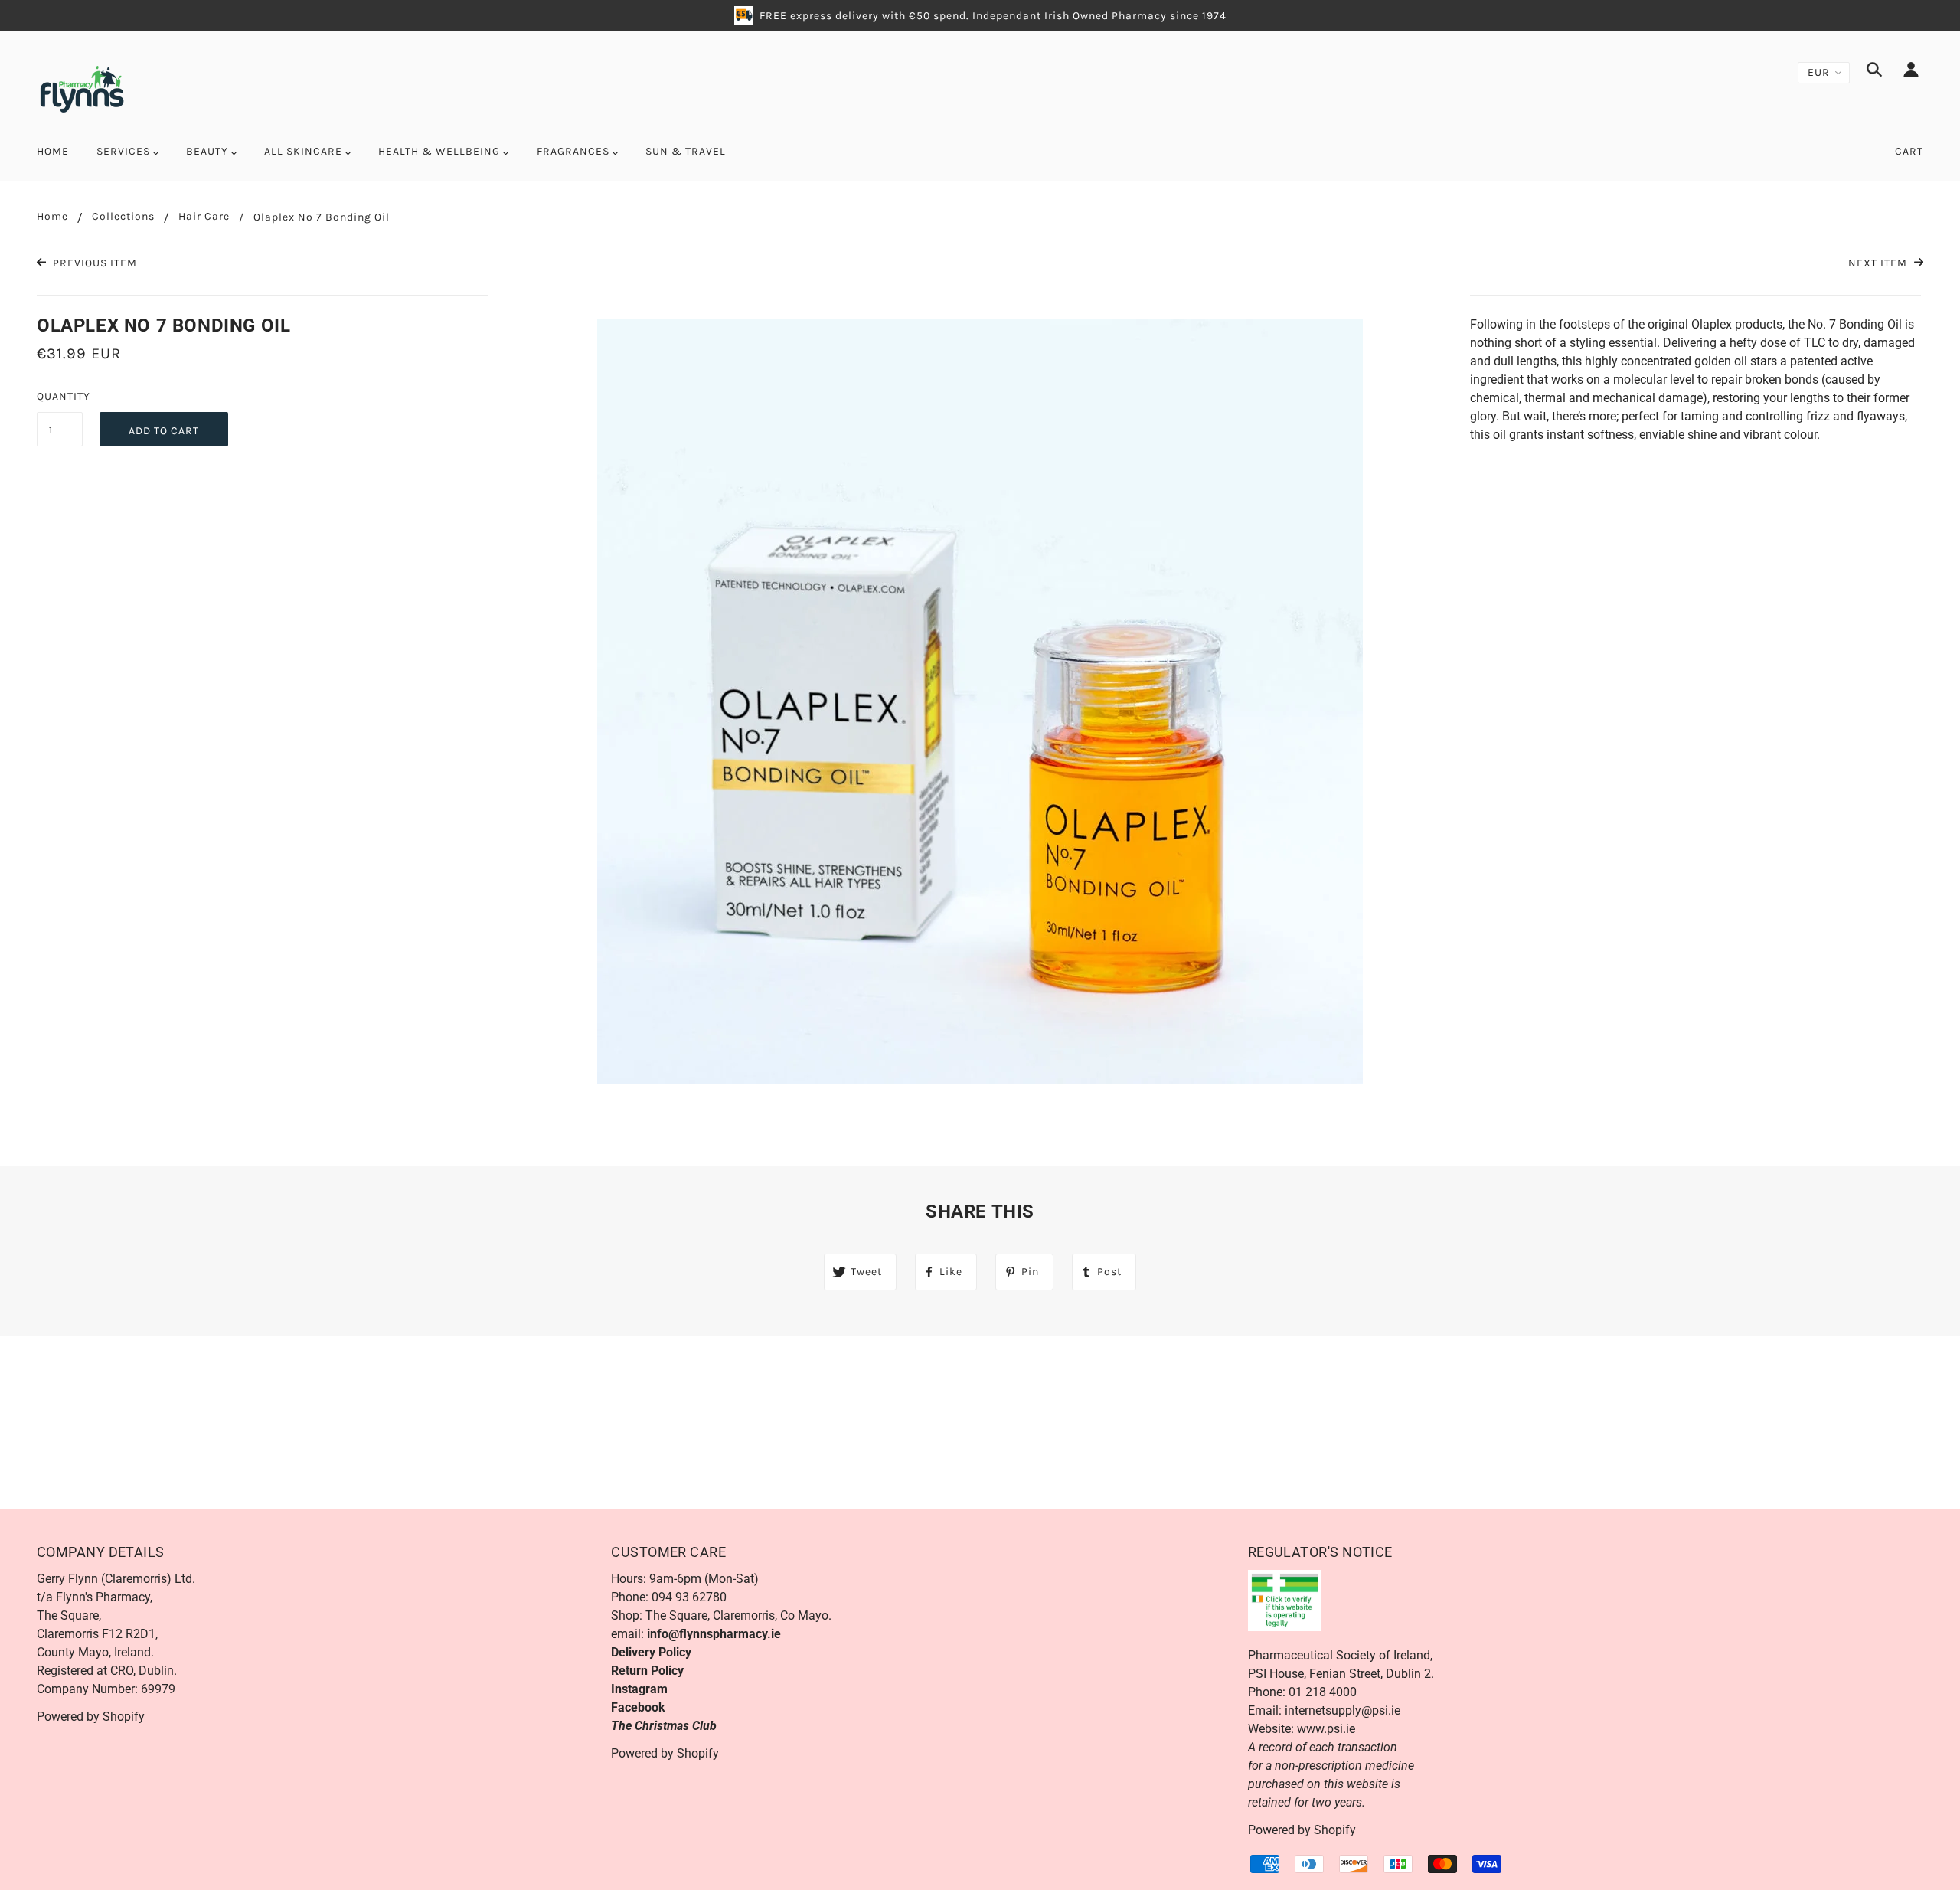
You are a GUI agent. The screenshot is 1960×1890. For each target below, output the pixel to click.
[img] (1874, 72)
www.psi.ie (1326, 1729)
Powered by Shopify (91, 1717)
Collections (123, 217)
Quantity (60, 396)
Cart (1909, 151)
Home (52, 217)
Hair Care (204, 217)
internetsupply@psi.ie (1343, 1710)
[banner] (82, 88)
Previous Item (93, 263)
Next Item (1879, 263)
